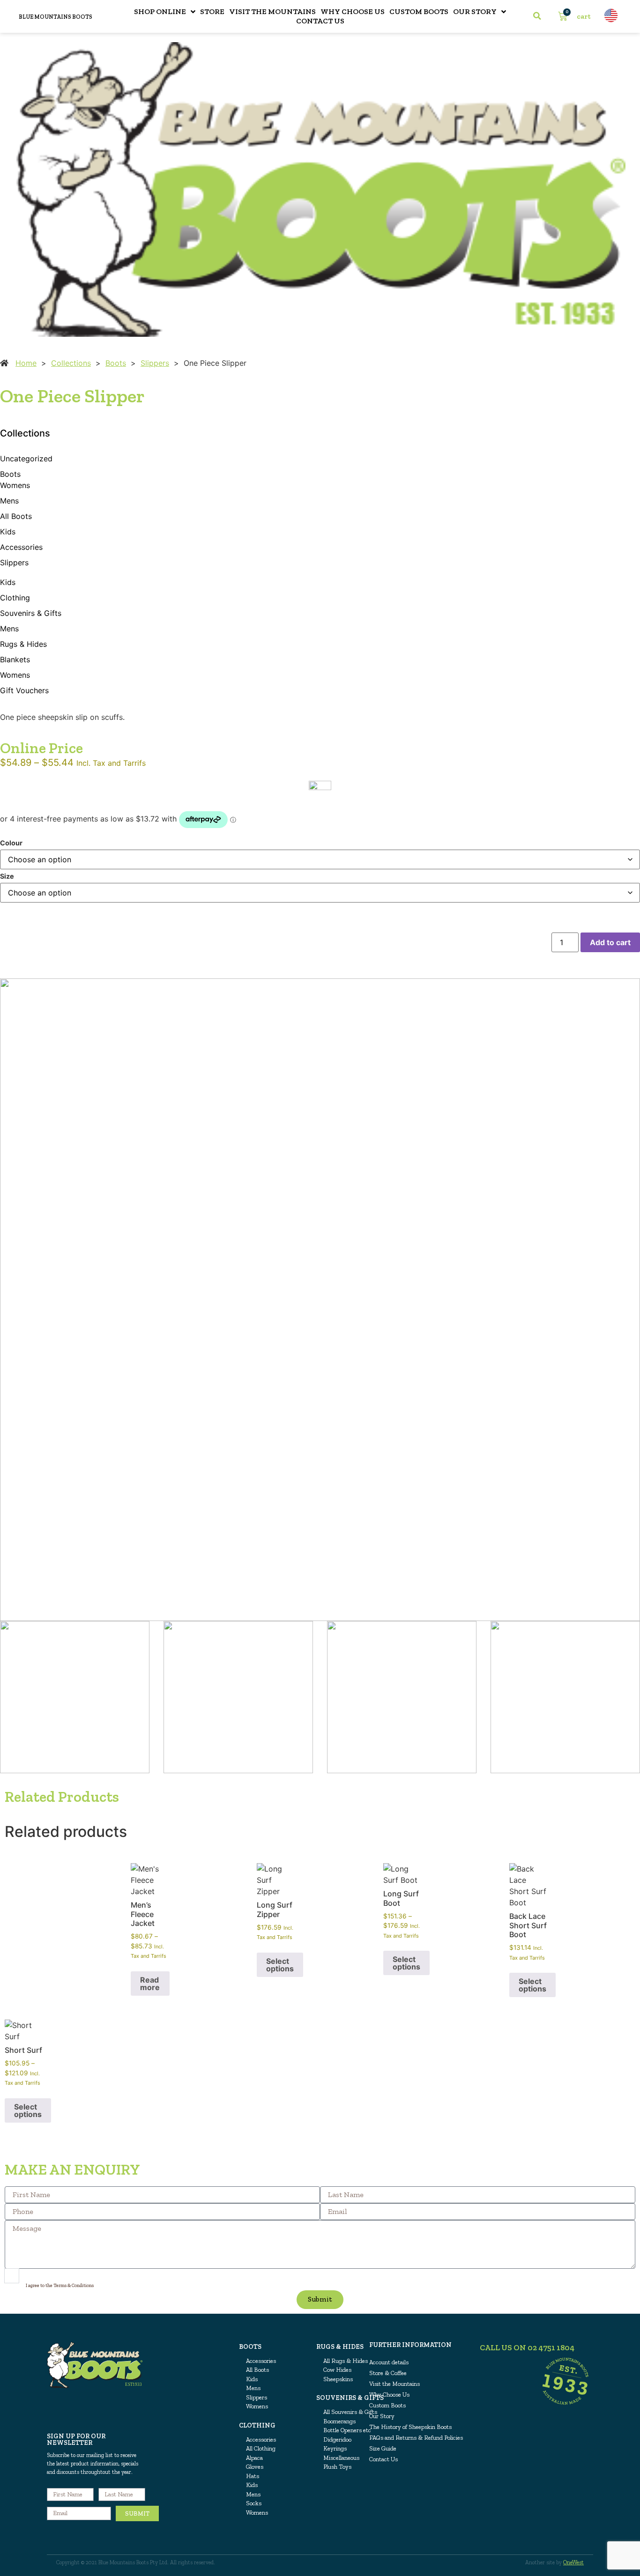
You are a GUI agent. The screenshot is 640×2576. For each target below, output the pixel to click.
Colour (11, 843)
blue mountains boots (56, 17)
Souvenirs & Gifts (31, 613)
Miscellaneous (341, 2458)
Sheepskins (338, 2379)
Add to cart (610, 942)
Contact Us (320, 21)
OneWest (573, 2562)
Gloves (255, 2467)
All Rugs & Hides (346, 2361)
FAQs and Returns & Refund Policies (416, 2438)
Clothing (15, 598)
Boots (116, 363)
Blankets (15, 659)
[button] (537, 16)
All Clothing (261, 2448)
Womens (15, 485)
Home (26, 363)
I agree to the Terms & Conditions (60, 2285)
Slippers (155, 363)
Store (212, 11)
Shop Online (160, 11)
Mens (9, 501)
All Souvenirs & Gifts (350, 2412)
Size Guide (383, 2448)
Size (7, 876)
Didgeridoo (337, 2439)
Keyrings (335, 2448)
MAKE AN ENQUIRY (72, 2169)
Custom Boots (419, 11)
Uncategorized (26, 459)
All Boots (16, 516)
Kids (8, 532)
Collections (71, 363)
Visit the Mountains (272, 11)
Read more (150, 1984)
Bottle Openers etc (347, 2430)
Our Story (475, 11)
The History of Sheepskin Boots (410, 2427)
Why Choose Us (353, 11)
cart (584, 16)
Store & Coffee (388, 2373)
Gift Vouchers (24, 690)
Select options (280, 1965)
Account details (389, 2362)
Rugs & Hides (23, 644)
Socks (254, 2503)
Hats (253, 2476)
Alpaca (254, 2458)
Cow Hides (337, 2370)
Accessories (21, 547)
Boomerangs (339, 2421)
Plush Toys (337, 2467)
